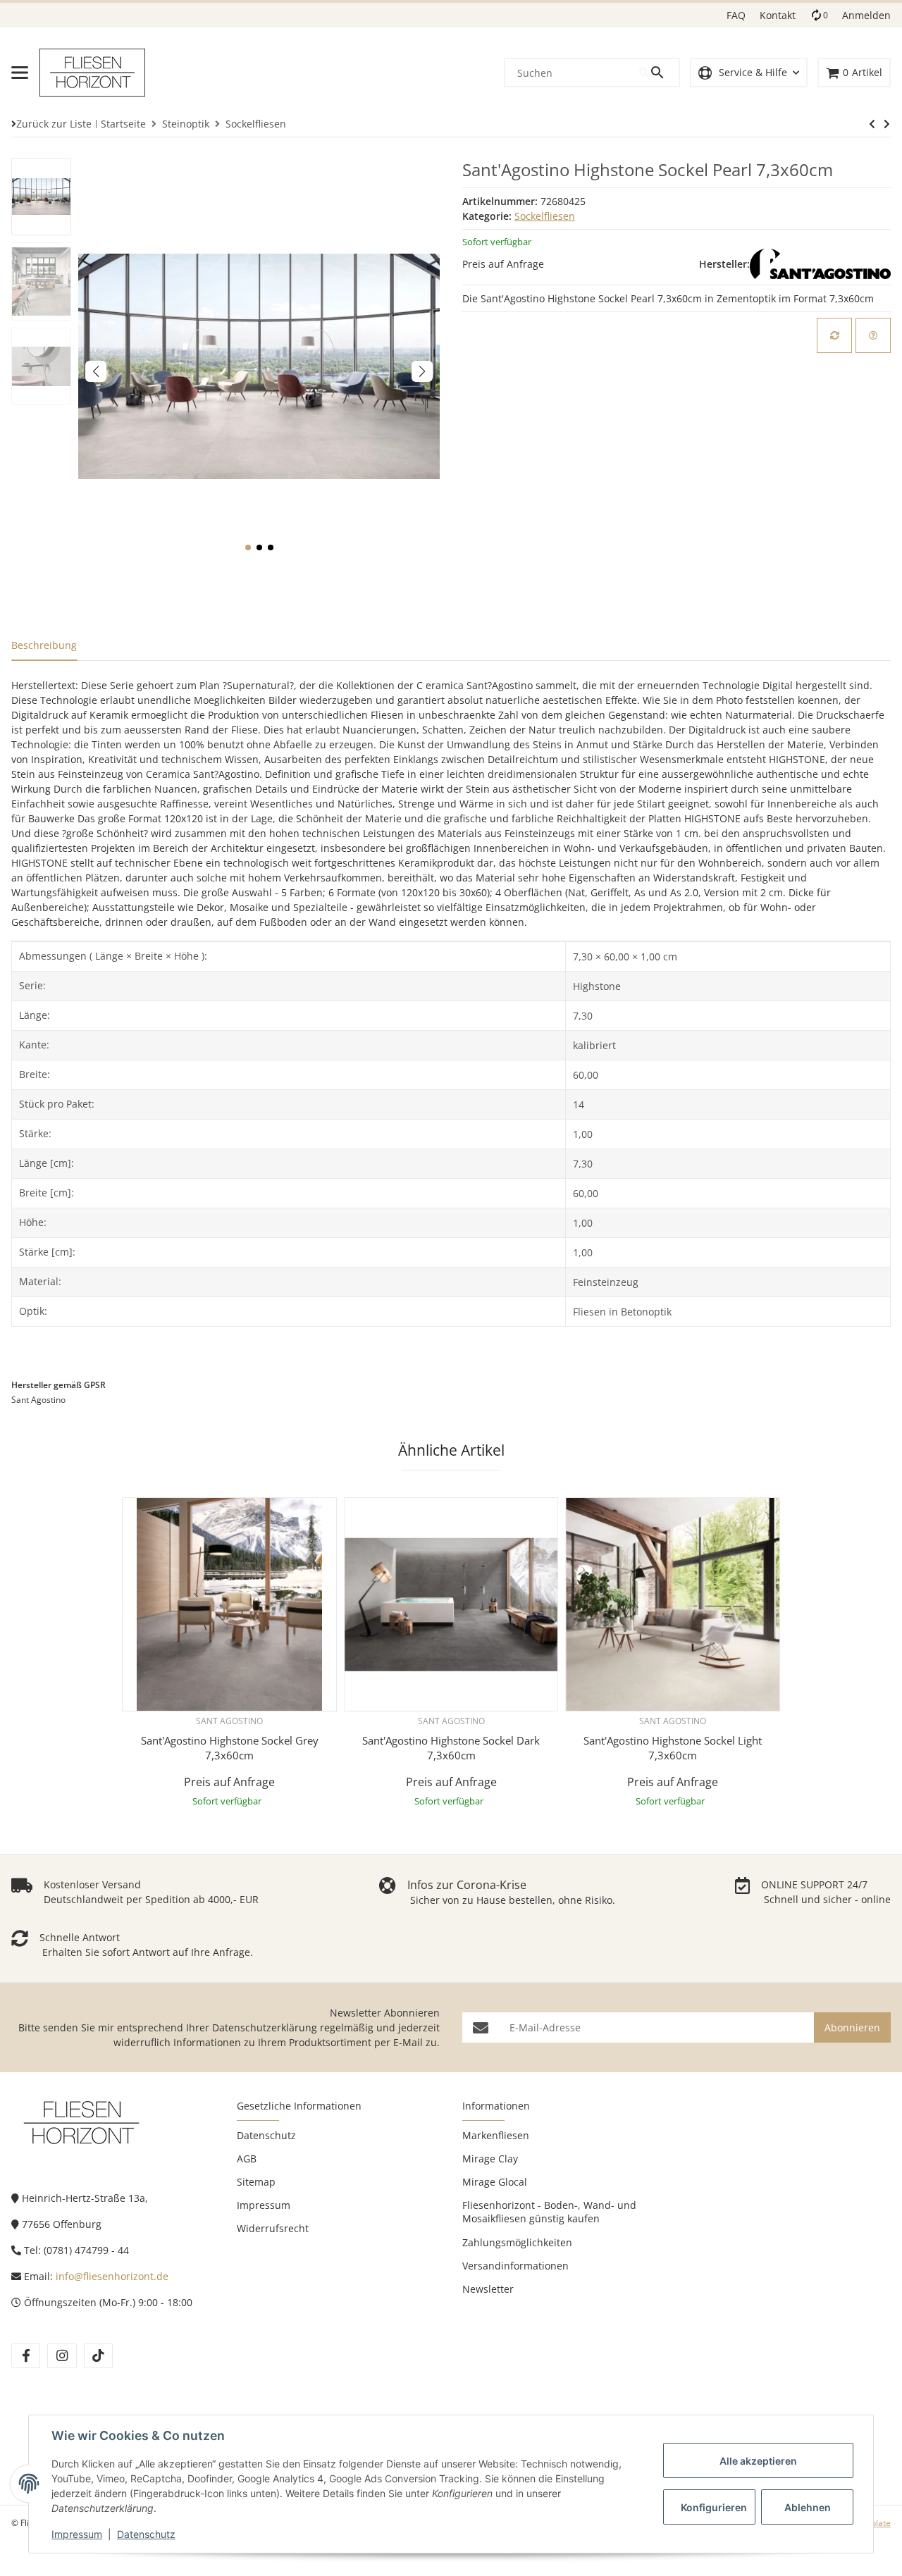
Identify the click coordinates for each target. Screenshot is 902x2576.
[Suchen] (659, 73)
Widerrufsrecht (273, 2228)
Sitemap (256, 2182)
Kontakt (778, 15)
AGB (247, 2159)
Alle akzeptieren (758, 2461)
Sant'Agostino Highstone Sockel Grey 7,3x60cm (230, 1748)
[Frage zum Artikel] (873, 335)
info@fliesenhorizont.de (112, 2276)
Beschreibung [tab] (44, 645)
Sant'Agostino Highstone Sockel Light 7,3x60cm (673, 1748)
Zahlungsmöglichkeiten (517, 2242)
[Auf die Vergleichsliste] (834, 335)
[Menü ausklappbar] (20, 73)
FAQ (736, 15)
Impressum (77, 2534)
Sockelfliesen (545, 216)
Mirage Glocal (495, 2182)
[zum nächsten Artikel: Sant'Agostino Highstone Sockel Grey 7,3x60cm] (872, 124)
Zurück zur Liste (54, 124)
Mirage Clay (490, 2159)
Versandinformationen (515, 2266)
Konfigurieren (714, 2507)
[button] (749, 73)
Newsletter (488, 2289)
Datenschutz (146, 2534)
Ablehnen (808, 2507)
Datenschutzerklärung (265, 2027)
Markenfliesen (496, 2135)
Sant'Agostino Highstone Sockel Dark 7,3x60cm (451, 1748)
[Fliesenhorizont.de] (82, 2122)
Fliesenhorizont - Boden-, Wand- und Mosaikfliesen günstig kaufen (549, 2212)
